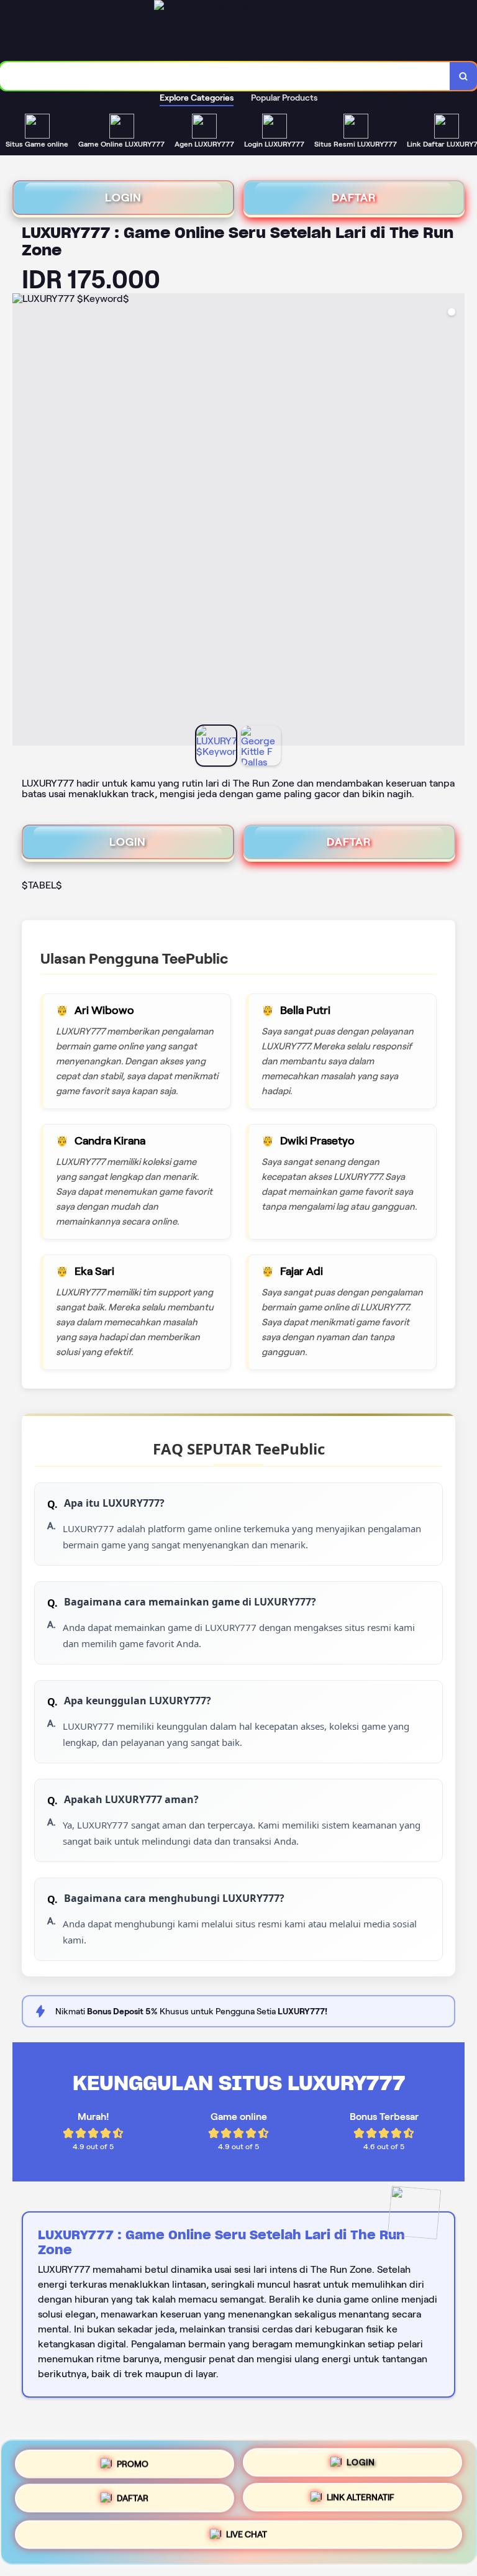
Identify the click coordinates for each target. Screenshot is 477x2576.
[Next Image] (455, 521)
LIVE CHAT (247, 2539)
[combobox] (225, 76)
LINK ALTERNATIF (361, 2502)
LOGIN (123, 198)
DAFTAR (354, 198)
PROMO (133, 2462)
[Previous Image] (22, 521)
